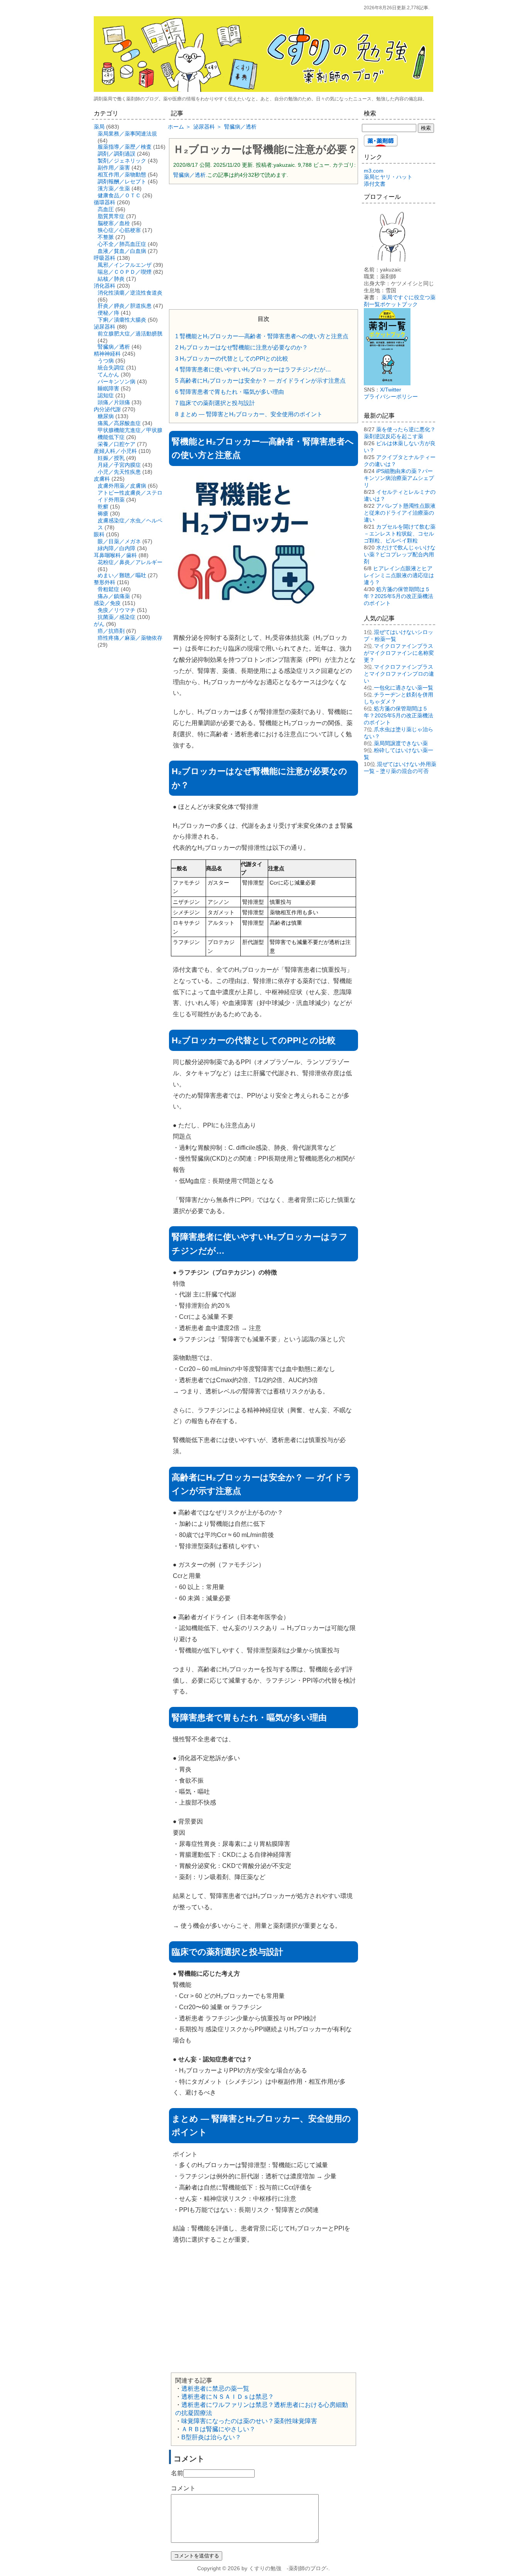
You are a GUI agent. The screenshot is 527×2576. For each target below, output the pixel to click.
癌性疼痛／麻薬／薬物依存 (130, 638)
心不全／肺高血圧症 (122, 244)
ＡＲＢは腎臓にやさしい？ (218, 2429)
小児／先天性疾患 (119, 472)
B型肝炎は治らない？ (211, 2437)
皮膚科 (102, 479)
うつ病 (106, 361)
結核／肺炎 (111, 279)
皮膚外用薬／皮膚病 (122, 486)
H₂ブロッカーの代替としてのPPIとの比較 (232, 358)
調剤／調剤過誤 (117, 154)
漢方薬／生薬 (114, 188)
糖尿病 (106, 416)
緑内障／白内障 (117, 548)
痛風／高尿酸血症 (119, 423)
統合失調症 (111, 368)
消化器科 (105, 286)
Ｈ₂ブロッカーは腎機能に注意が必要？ (265, 149)
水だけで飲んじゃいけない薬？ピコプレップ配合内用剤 (400, 554)
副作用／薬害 (114, 168)
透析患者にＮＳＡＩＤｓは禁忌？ (228, 2397)
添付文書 (375, 184)
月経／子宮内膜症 (119, 465)
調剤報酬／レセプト (122, 181)
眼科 (99, 534)
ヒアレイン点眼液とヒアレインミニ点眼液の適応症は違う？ (399, 575)
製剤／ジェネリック (122, 161)
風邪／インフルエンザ (125, 265)
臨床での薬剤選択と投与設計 (215, 403)
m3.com (374, 171)
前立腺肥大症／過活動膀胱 (130, 334)
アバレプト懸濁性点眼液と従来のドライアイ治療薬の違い (400, 513)
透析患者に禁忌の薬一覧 (215, 2389)
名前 (177, 2473)
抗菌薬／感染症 (117, 617)
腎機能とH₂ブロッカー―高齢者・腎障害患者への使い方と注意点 (262, 336)
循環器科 (105, 202)
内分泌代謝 (107, 409)
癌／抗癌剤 (111, 631)
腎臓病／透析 (189, 175)
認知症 (106, 395)
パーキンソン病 (117, 381)
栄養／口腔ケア (117, 444)
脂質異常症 (111, 216)
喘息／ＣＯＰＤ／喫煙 (125, 272)
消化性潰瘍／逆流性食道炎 (130, 293)
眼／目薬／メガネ (119, 541)
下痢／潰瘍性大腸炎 (122, 320)
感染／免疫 (107, 603)
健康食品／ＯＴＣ (119, 195)
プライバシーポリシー (391, 397)
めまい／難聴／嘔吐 (122, 575)
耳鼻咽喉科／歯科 (115, 555)
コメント (183, 2488)
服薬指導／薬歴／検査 (125, 147)
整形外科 (105, 582)
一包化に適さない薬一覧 (404, 688)
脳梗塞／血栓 (114, 223)
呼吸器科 (105, 258)
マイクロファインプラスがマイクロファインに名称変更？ (399, 653)
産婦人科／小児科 (115, 451)
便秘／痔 (108, 313)
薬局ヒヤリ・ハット (388, 177)
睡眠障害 (108, 388)
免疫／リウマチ (117, 610)
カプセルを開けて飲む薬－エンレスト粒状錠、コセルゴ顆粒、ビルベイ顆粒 (400, 534)
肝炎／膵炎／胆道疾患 (125, 306)
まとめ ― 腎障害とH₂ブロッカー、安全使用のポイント (249, 414)
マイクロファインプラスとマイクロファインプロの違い (399, 674)
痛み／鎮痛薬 (114, 596)
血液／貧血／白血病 (122, 251)
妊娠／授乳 (111, 458)
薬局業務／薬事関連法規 (127, 134)
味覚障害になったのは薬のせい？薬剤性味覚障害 (249, 2421)
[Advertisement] (263, 246)
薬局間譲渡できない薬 (401, 743)
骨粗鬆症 (108, 589)
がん (99, 624)
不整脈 (106, 237)
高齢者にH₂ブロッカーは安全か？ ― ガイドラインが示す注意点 (260, 380)
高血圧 (106, 209)
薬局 (99, 127)
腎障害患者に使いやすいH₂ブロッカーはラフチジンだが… (253, 369)
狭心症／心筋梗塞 (119, 230)
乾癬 (103, 507)
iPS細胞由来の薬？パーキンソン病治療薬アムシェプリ (399, 478)
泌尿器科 (105, 327)
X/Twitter (391, 390)
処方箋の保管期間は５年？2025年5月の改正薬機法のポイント (399, 596)
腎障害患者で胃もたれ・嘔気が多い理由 (230, 392)
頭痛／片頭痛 (114, 402)
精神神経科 (107, 354)
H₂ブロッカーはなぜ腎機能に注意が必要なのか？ (242, 347)
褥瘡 (103, 514)
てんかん (108, 375)
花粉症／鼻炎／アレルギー (130, 562)
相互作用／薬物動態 (122, 175)
